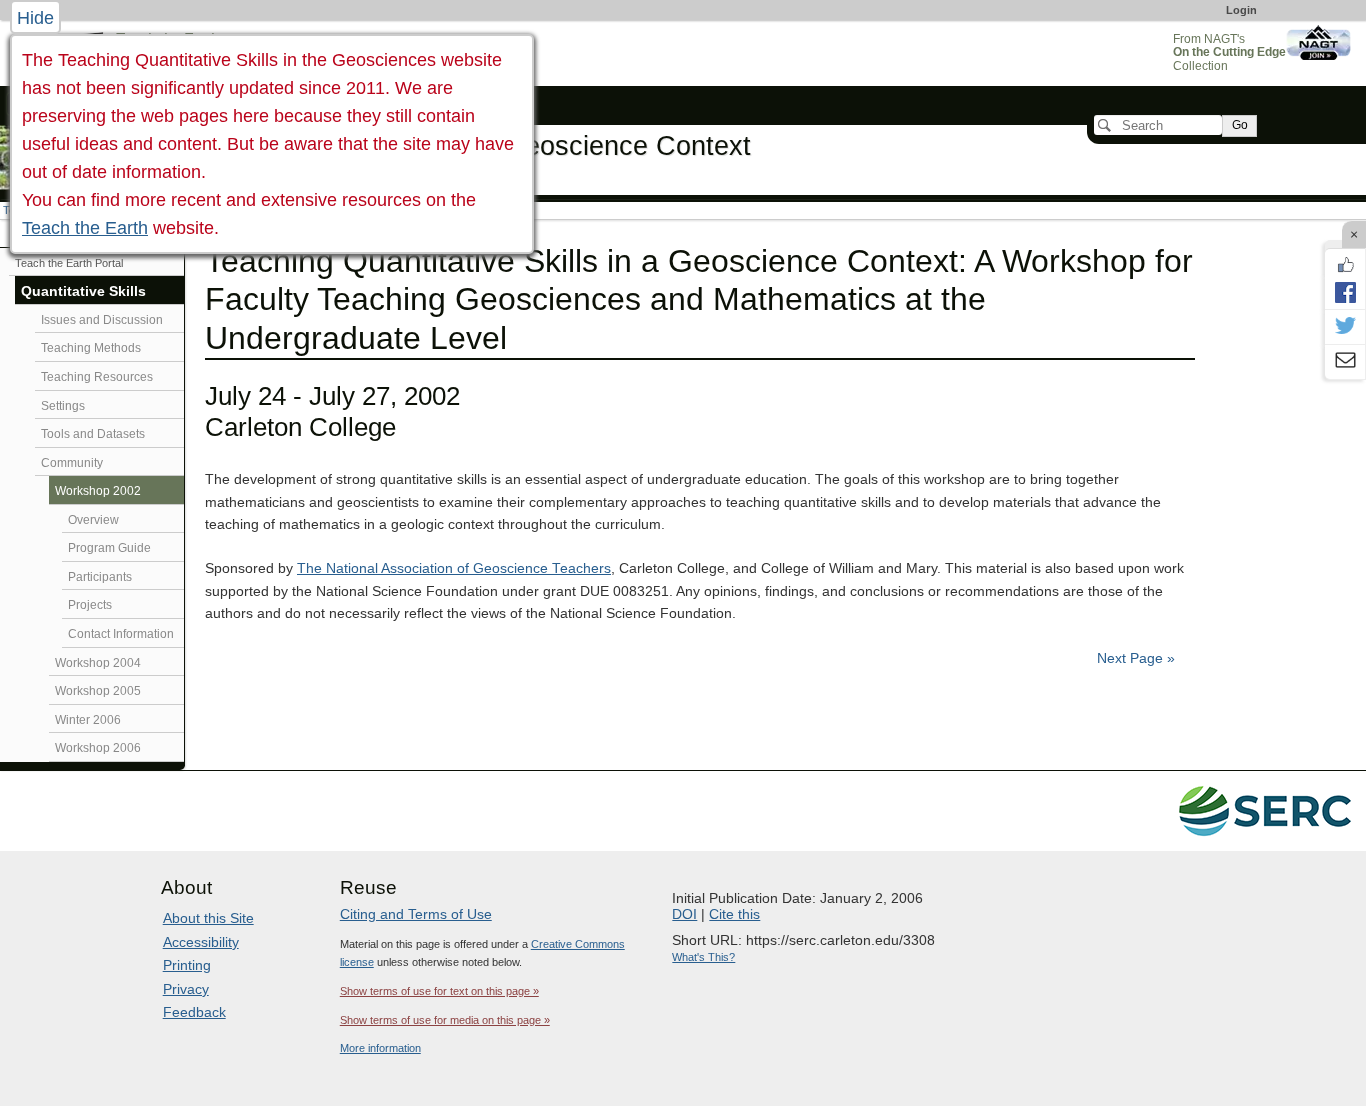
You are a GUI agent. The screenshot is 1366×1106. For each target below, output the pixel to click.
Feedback (194, 1012)
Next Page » (1134, 658)
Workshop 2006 (98, 748)
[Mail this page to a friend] (1345, 362)
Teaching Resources (97, 377)
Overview (93, 520)
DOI (684, 914)
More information (380, 1048)
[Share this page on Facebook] (1345, 292)
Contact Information (121, 634)
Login (1241, 10)
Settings (63, 406)
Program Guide (109, 548)
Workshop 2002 (98, 491)
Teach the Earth (85, 228)
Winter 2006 (88, 720)
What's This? (703, 957)
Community (72, 463)
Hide (35, 18)
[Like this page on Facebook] (1345, 265)
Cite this (734, 914)
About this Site (208, 918)
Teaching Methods (91, 348)
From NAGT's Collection (1229, 52)
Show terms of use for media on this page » (445, 1020)
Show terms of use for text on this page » (439, 991)
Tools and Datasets (93, 434)
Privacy (186, 989)
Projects (90, 605)
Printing (187, 965)
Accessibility (201, 942)
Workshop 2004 (98, 663)
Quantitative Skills (83, 291)
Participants (100, 577)
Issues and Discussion (102, 320)
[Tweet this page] (1345, 327)
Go (1240, 125)
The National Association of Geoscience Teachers (454, 568)
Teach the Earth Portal (69, 263)
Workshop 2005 (98, 691)
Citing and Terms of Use (416, 914)
